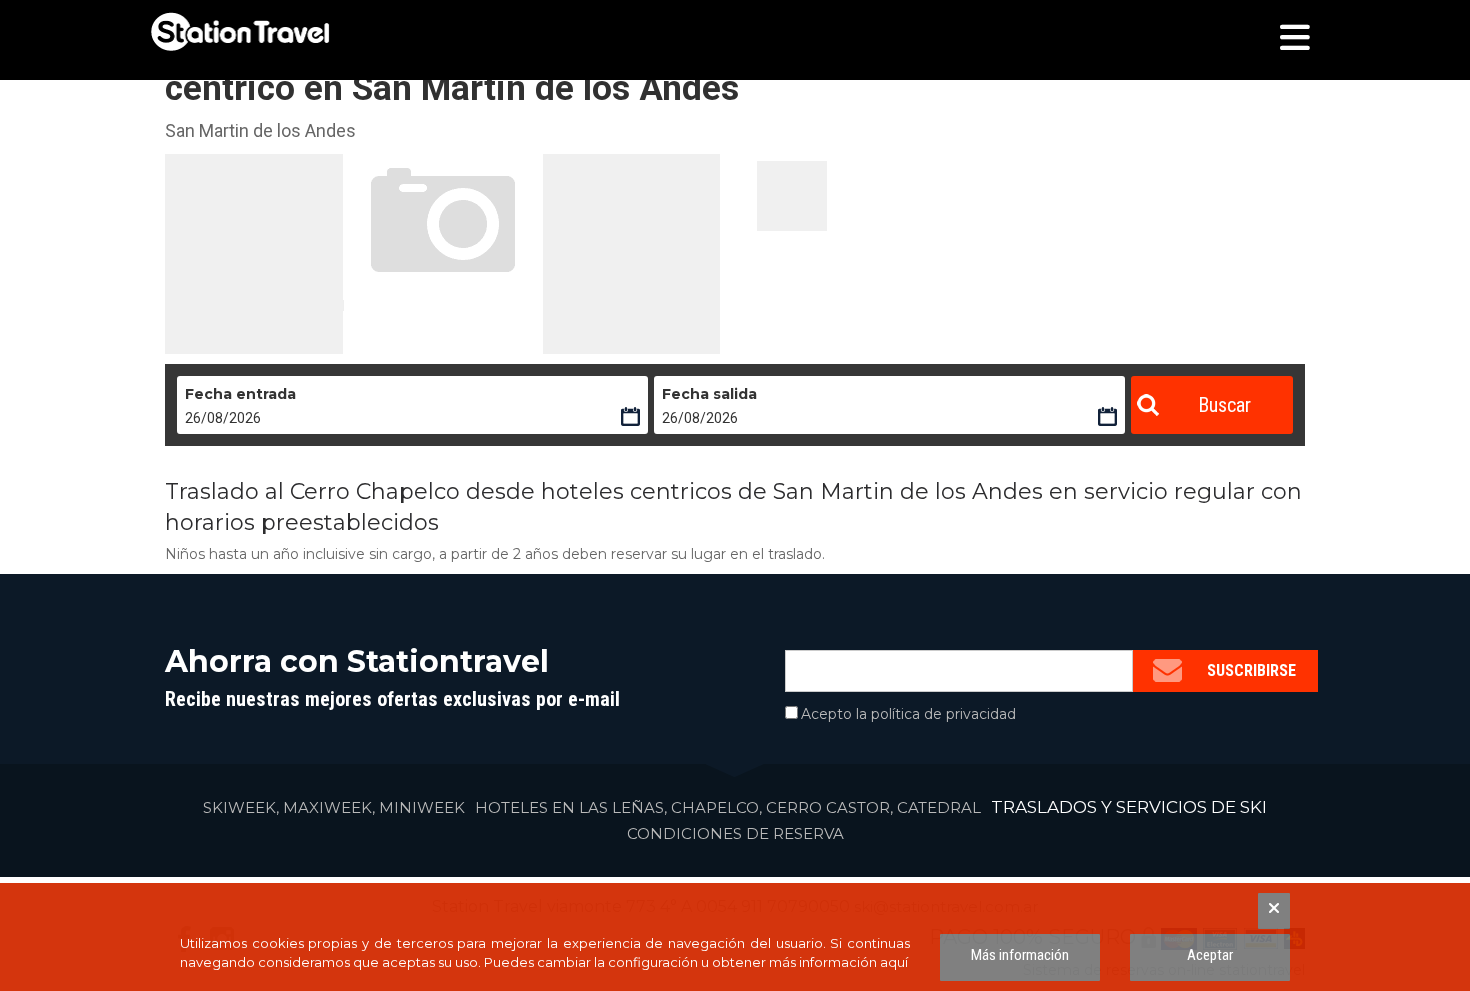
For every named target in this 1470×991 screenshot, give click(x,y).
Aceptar (1210, 955)
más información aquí (838, 962)
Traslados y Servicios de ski (1129, 807)
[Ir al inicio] (240, 32)
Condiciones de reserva (735, 833)
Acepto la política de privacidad (908, 714)
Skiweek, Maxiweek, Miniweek (334, 807)
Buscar (1224, 405)
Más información (1020, 955)
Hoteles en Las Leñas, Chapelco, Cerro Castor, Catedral (728, 807)
